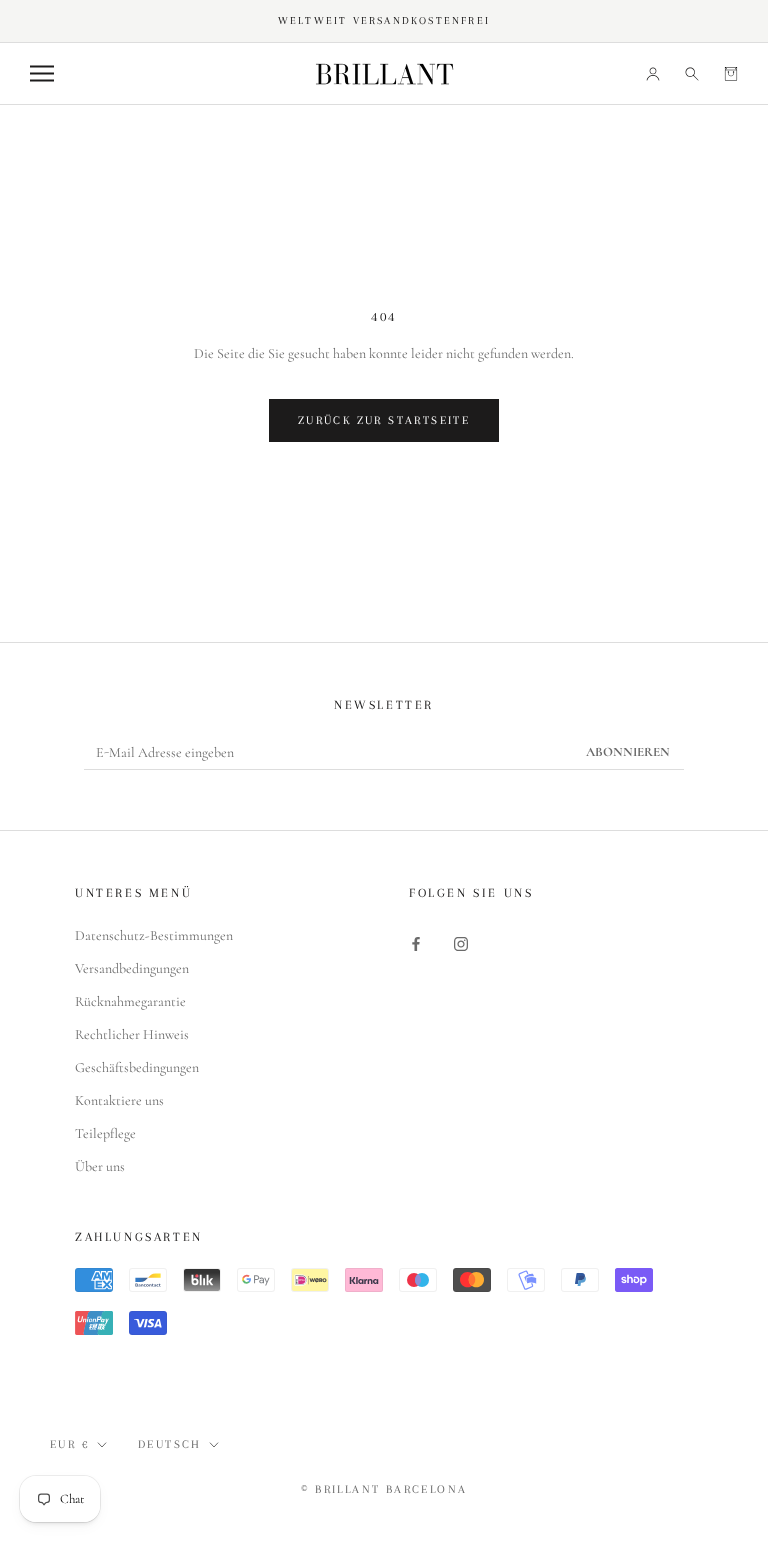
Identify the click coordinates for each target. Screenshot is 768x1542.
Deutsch (170, 1444)
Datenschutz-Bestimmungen (154, 935)
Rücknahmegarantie (130, 1001)
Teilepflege (105, 1133)
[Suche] (692, 73)
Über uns (100, 1166)
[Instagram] (461, 942)
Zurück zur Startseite (384, 420)
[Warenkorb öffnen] (731, 73)
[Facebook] (416, 942)
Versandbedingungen (132, 968)
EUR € (70, 1444)
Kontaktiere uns (119, 1100)
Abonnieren (628, 752)
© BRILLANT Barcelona (384, 1489)
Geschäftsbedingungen (137, 1067)
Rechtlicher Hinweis (132, 1034)
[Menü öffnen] (42, 73)
